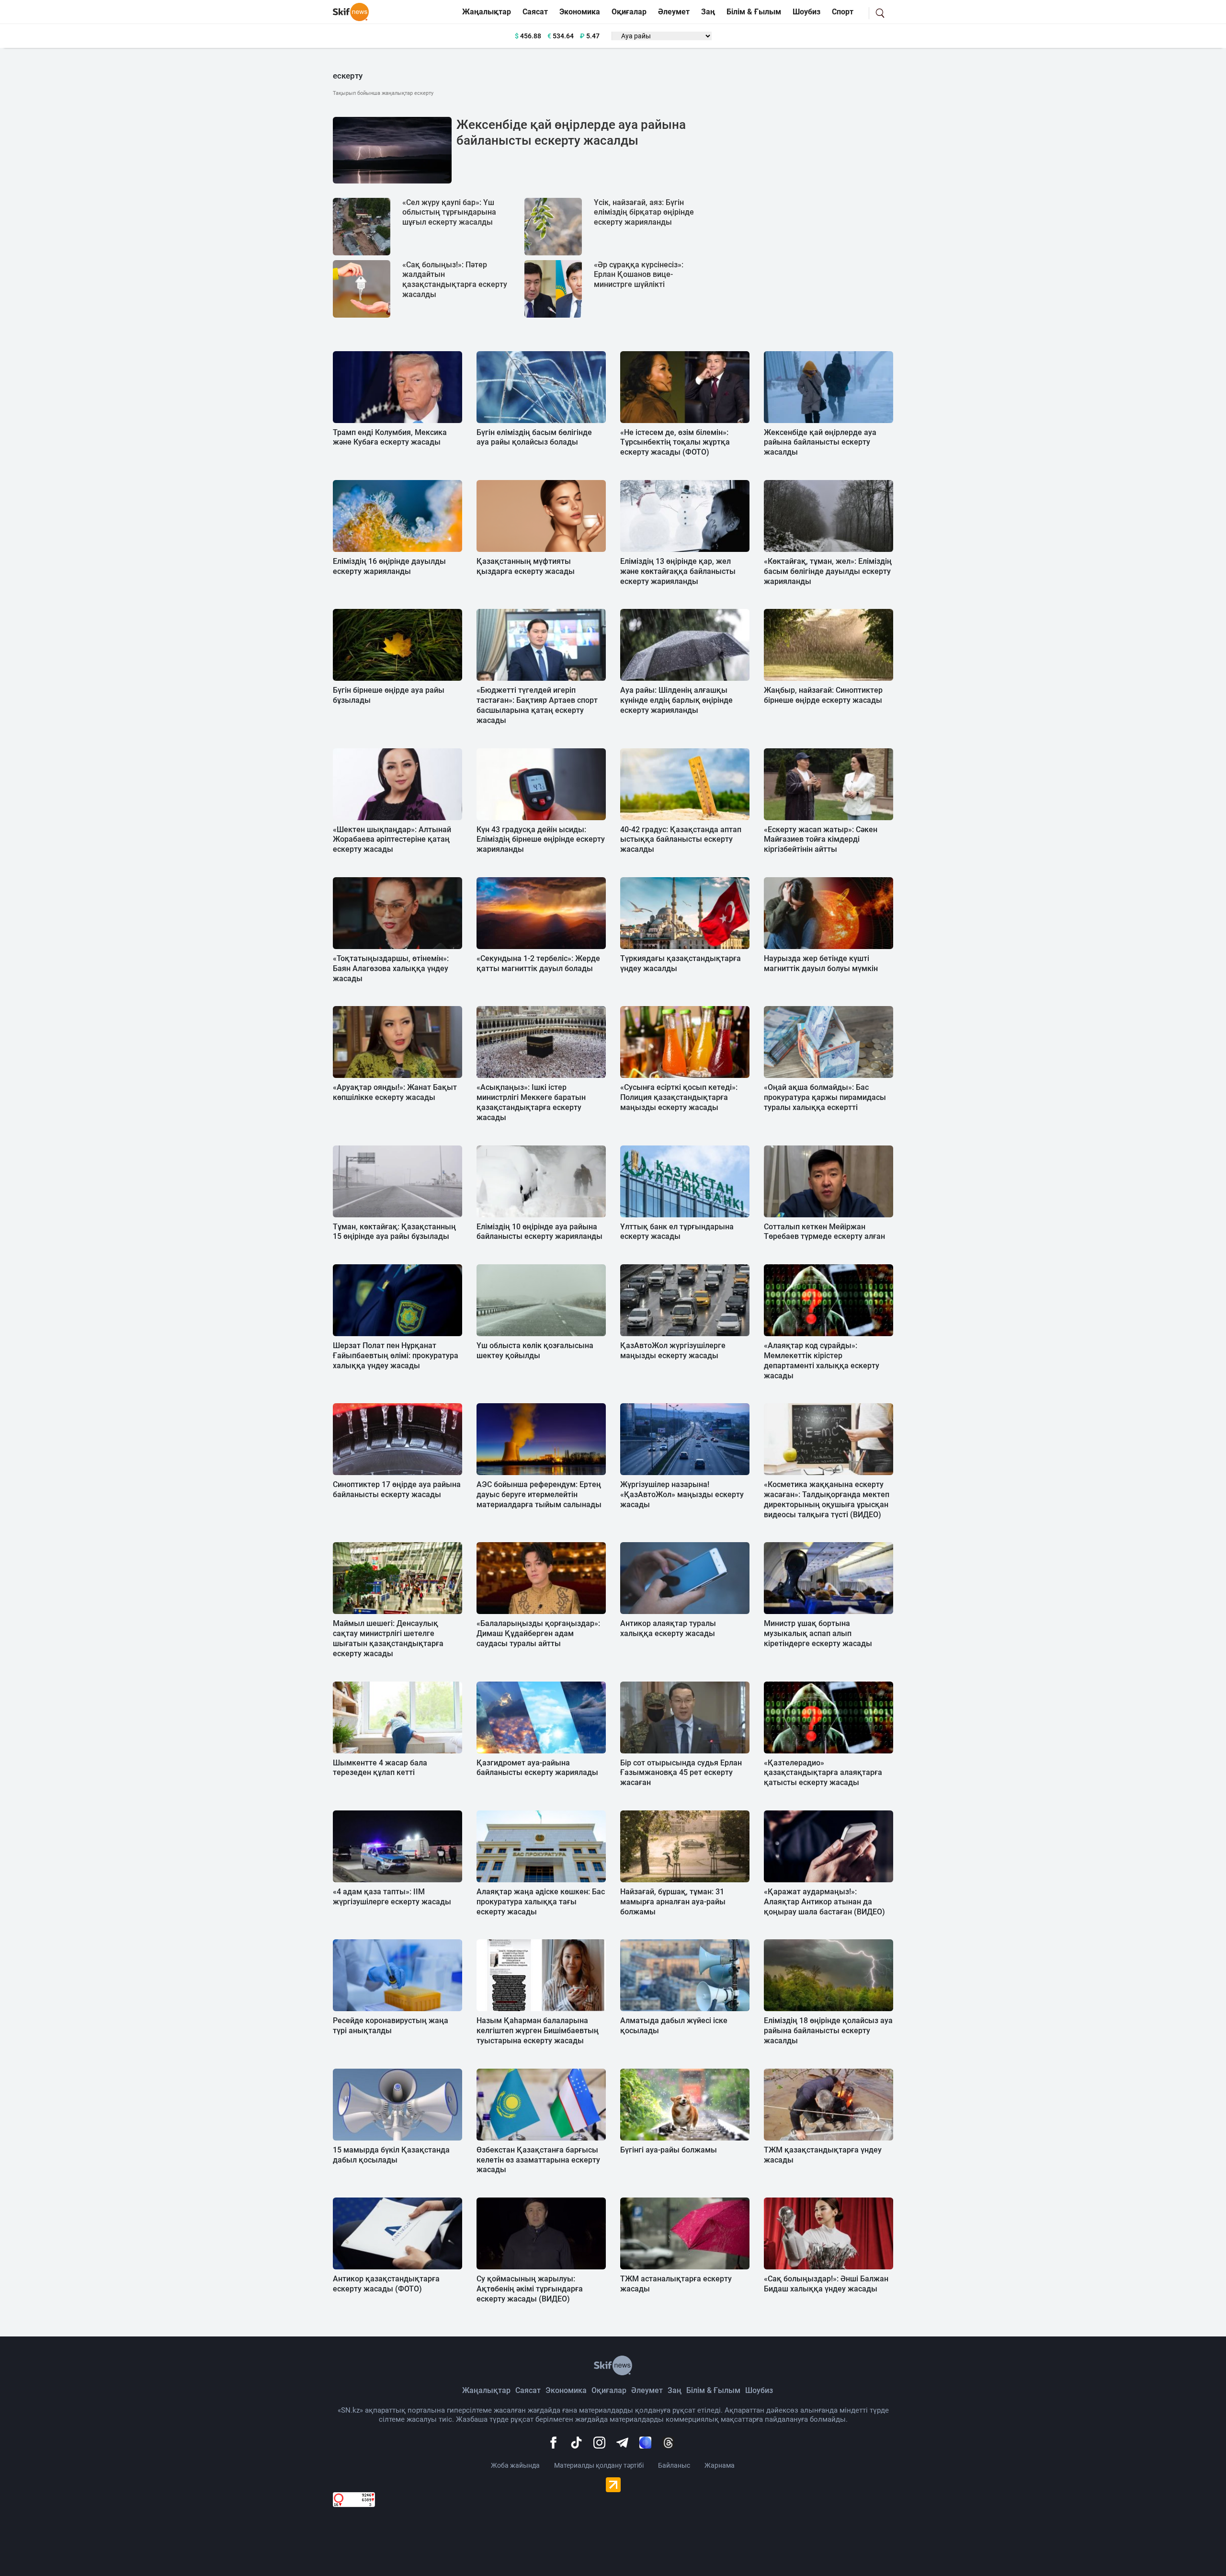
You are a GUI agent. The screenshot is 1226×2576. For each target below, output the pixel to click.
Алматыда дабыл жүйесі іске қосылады (674, 2026)
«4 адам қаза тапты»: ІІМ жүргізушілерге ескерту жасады (392, 1897)
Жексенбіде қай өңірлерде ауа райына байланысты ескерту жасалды (571, 133)
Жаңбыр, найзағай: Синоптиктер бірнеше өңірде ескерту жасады (823, 695)
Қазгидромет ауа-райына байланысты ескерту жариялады (537, 1768)
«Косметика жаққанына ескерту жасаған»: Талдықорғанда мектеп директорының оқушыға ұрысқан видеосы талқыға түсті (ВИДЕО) (827, 1499)
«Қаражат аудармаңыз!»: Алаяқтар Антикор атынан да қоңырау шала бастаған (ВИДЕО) (824, 1902)
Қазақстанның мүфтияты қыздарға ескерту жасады (526, 566)
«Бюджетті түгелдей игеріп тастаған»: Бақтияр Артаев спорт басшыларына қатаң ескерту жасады (537, 705)
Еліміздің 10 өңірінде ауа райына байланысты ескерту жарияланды (539, 1232)
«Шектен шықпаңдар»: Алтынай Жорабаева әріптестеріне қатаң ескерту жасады (392, 840)
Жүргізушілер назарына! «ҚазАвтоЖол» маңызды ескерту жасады (682, 1494)
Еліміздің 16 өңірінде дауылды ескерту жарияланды (389, 566)
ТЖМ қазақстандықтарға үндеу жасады (823, 2155)
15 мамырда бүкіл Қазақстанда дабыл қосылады (391, 2155)
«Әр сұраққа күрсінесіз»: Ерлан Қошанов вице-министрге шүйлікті (639, 275)
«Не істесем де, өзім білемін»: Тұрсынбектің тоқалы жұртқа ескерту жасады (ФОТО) (675, 442)
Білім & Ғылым (754, 12)
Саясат (535, 12)
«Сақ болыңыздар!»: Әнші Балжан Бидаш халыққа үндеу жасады (826, 2284)
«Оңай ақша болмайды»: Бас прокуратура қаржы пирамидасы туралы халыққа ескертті (825, 1097)
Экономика (580, 12)
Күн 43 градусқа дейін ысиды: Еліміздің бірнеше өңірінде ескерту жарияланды (541, 840)
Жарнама (720, 2465)
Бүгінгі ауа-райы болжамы (669, 2150)
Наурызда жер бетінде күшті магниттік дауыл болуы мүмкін (821, 963)
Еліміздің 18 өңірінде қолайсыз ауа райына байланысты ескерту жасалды (828, 2031)
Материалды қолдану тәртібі (599, 2465)
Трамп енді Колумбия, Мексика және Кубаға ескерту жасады (390, 437)
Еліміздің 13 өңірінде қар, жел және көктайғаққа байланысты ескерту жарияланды (678, 571)
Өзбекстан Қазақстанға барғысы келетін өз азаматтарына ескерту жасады (538, 2160)
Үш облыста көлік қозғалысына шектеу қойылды (535, 1351)
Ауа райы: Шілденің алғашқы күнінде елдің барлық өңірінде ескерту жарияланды (676, 700)
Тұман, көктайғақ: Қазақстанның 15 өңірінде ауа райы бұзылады (394, 1232)
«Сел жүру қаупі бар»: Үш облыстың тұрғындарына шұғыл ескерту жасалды (449, 212)
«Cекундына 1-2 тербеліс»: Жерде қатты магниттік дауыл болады (538, 963)
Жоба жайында (515, 2465)
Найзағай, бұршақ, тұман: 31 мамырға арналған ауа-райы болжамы (673, 1902)
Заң (708, 12)
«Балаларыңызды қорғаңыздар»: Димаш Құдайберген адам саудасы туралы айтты (538, 1633)
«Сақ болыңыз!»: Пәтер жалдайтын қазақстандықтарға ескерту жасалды (455, 280)
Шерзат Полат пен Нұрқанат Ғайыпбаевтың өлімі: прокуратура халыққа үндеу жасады (396, 1356)
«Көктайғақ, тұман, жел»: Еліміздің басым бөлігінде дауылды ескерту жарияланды (828, 571)
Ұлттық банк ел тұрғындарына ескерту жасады (677, 1232)
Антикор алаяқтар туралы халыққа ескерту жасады (668, 1628)
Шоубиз (806, 12)
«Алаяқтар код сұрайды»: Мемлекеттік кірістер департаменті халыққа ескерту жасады (822, 1360)
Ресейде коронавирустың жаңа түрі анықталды (391, 2026)
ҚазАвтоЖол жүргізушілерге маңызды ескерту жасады (673, 1351)
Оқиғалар (629, 12)
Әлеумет (674, 12)
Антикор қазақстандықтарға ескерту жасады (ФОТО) (386, 2284)
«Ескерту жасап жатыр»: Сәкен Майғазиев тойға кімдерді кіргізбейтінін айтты (821, 840)
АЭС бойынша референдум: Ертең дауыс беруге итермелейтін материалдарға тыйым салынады (539, 1494)
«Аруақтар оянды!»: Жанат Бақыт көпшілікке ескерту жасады (395, 1092)
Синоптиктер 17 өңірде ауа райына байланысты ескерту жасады (397, 1489)
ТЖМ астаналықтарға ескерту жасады (676, 2284)
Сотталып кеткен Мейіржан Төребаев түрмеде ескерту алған (824, 1232)
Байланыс (674, 2465)
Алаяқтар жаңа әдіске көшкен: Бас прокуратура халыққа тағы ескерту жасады (541, 1902)
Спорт (843, 12)
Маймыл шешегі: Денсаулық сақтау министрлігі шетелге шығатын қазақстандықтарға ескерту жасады (388, 1638)
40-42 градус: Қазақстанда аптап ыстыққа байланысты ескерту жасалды (681, 840)
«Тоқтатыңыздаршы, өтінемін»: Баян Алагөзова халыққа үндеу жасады (391, 968)
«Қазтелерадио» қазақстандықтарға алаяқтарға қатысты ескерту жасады (823, 1773)
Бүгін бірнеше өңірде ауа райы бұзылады (389, 695)
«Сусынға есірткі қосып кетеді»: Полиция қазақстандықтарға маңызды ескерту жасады (679, 1097)
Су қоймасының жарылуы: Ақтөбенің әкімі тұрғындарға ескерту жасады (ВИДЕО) (530, 2289)
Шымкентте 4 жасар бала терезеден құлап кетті (380, 1768)
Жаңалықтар (487, 12)
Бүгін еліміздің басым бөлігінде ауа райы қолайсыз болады (534, 437)
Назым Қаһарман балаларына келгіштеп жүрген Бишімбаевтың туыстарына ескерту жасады (538, 2031)
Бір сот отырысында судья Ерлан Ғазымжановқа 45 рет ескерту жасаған (681, 1773)
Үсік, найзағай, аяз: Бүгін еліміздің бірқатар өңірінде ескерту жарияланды (644, 212)
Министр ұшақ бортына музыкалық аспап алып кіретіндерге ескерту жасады (818, 1633)
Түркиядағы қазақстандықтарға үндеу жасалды (681, 963)
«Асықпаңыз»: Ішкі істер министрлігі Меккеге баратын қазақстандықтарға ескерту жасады (531, 1102)
